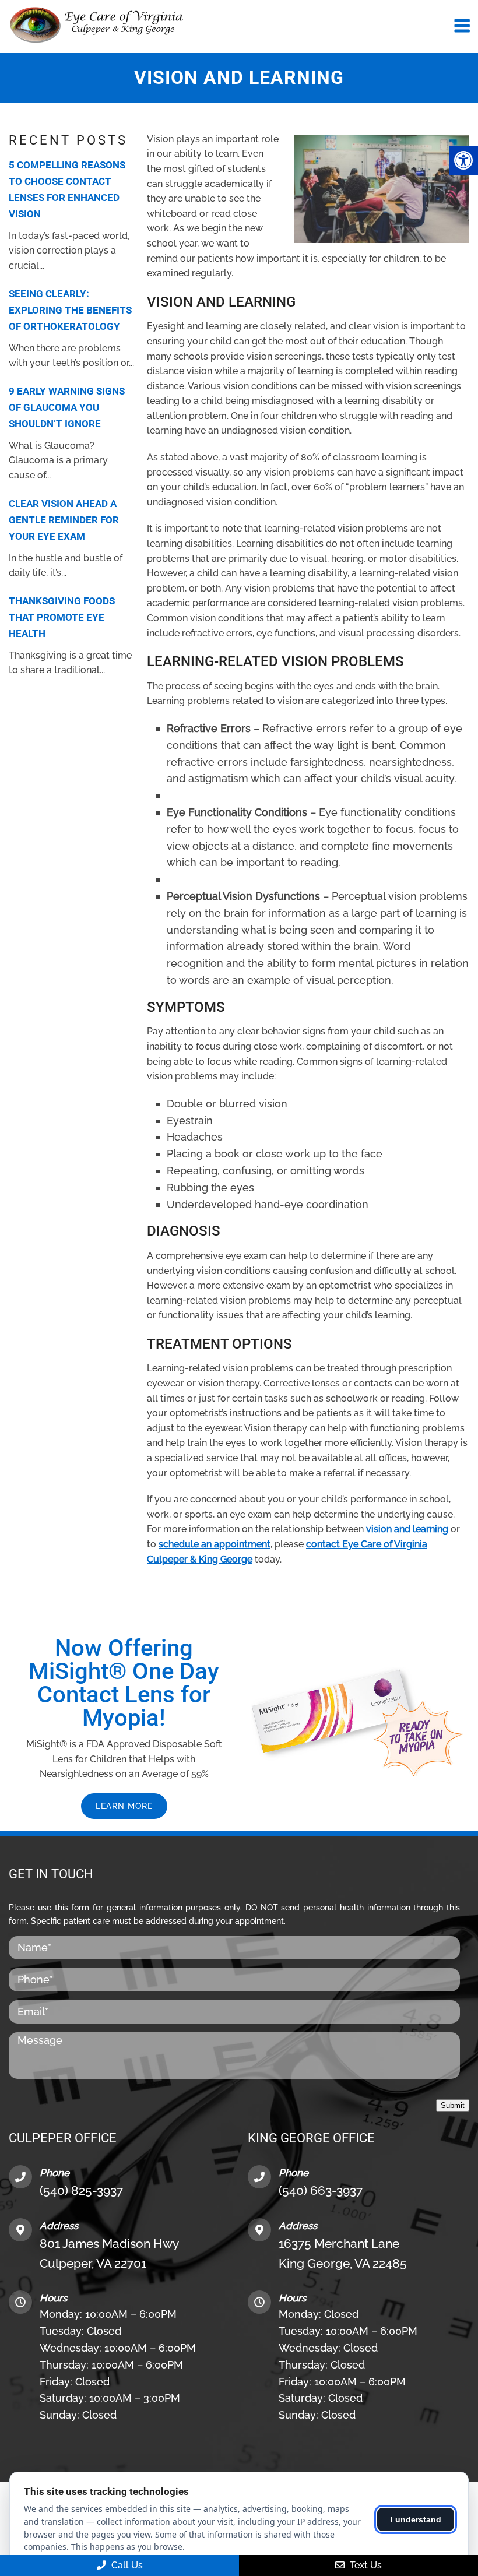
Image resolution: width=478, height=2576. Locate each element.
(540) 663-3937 (321, 2190)
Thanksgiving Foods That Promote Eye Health (62, 617)
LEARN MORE (124, 1806)
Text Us (365, 2565)
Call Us (126, 2565)
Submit (453, 2105)
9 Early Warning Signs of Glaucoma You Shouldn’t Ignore (67, 407)
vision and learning (407, 1529)
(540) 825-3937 (81, 2190)
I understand (416, 2519)
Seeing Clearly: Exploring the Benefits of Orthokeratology (70, 310)
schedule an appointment (215, 1544)
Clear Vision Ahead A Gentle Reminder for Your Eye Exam (64, 520)
